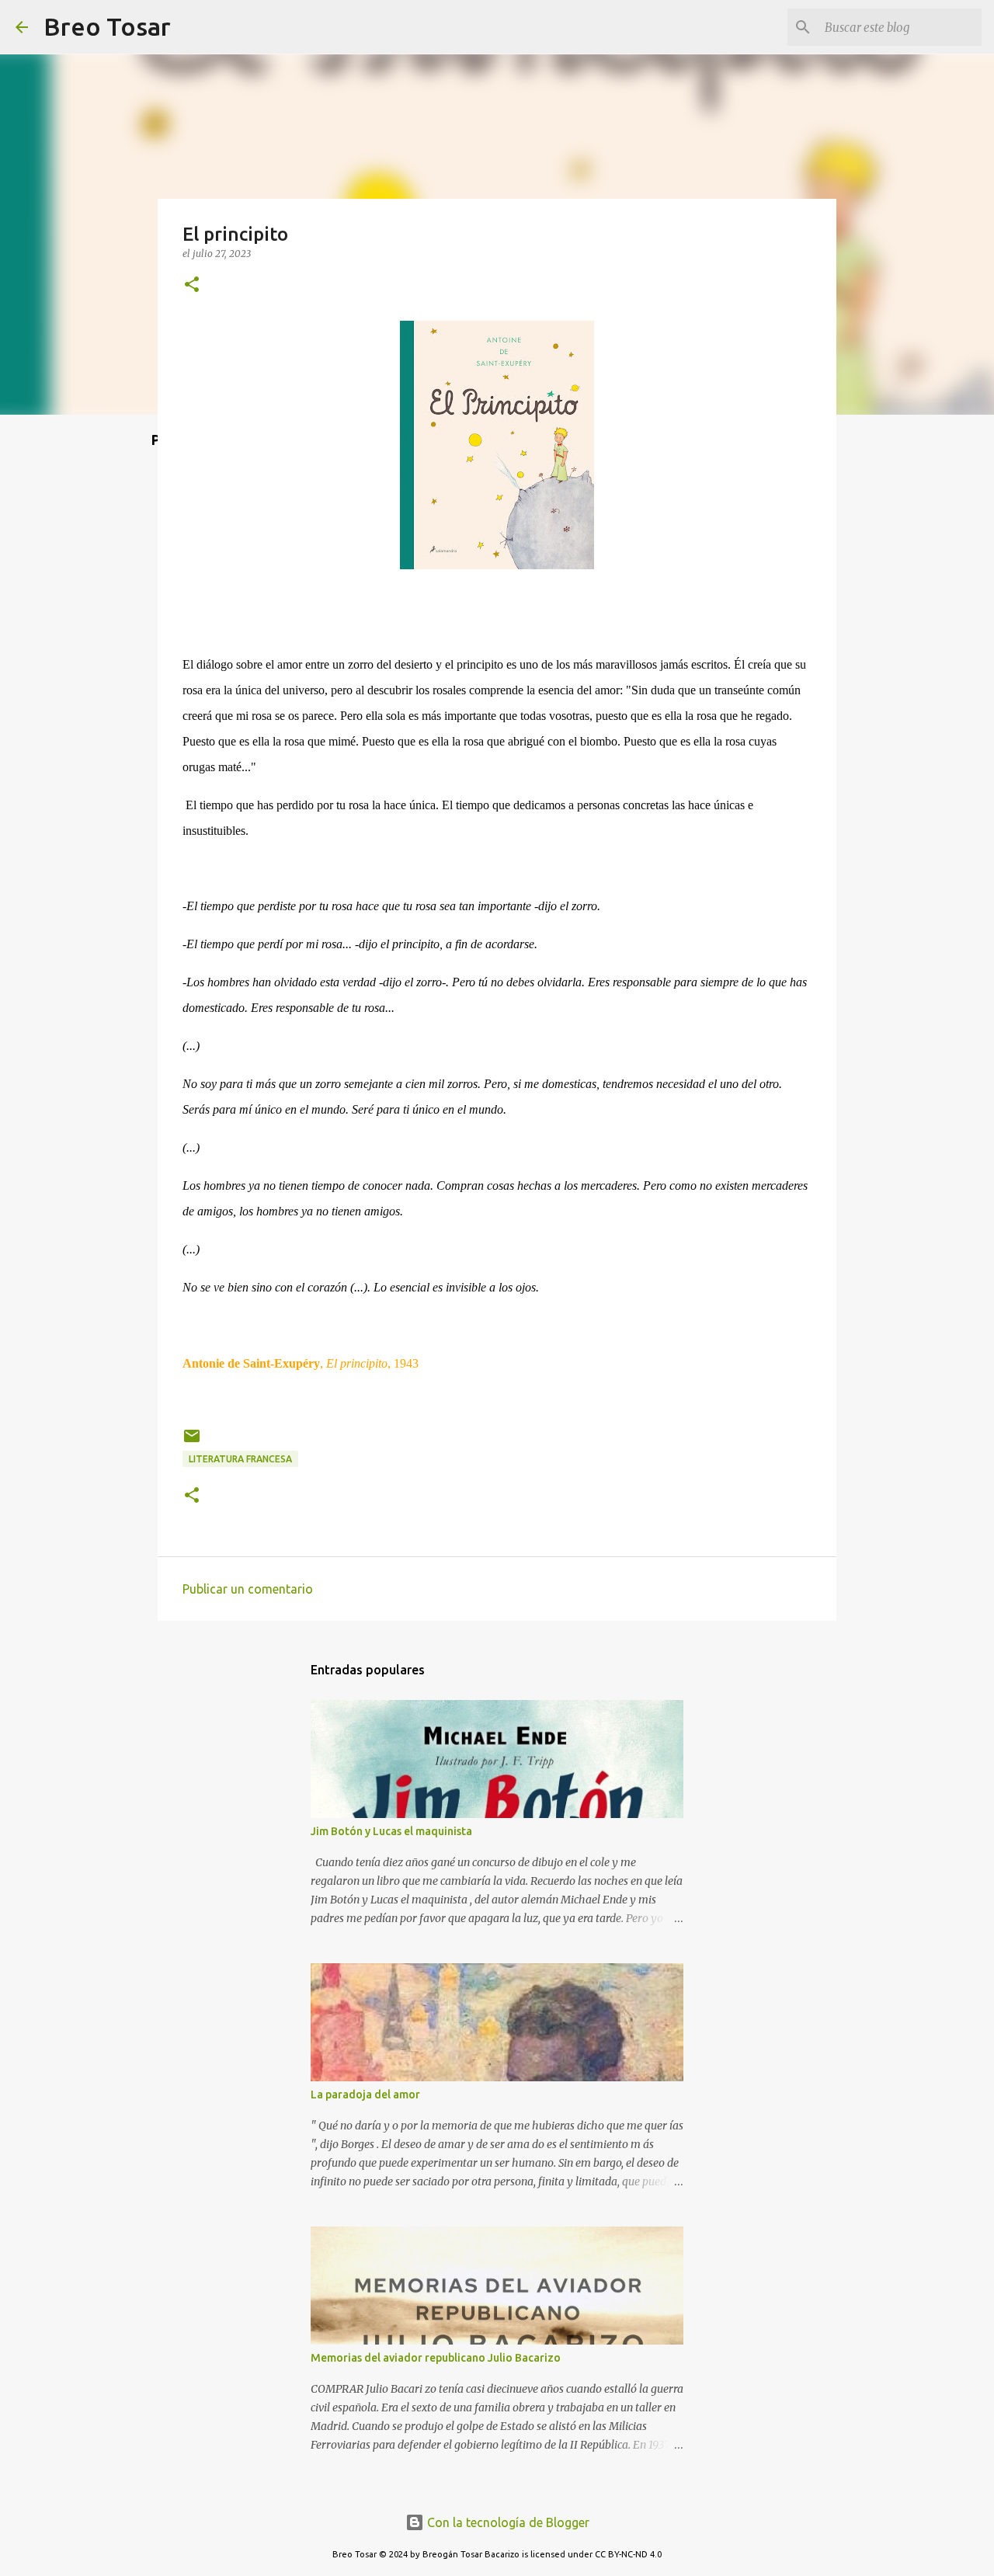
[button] (192, 285)
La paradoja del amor (365, 2095)
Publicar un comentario (248, 1589)
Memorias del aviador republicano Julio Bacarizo (436, 2358)
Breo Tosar (107, 26)
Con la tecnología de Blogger (507, 2522)
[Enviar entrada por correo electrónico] (192, 1442)
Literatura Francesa (240, 1459)
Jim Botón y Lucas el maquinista (391, 1831)
